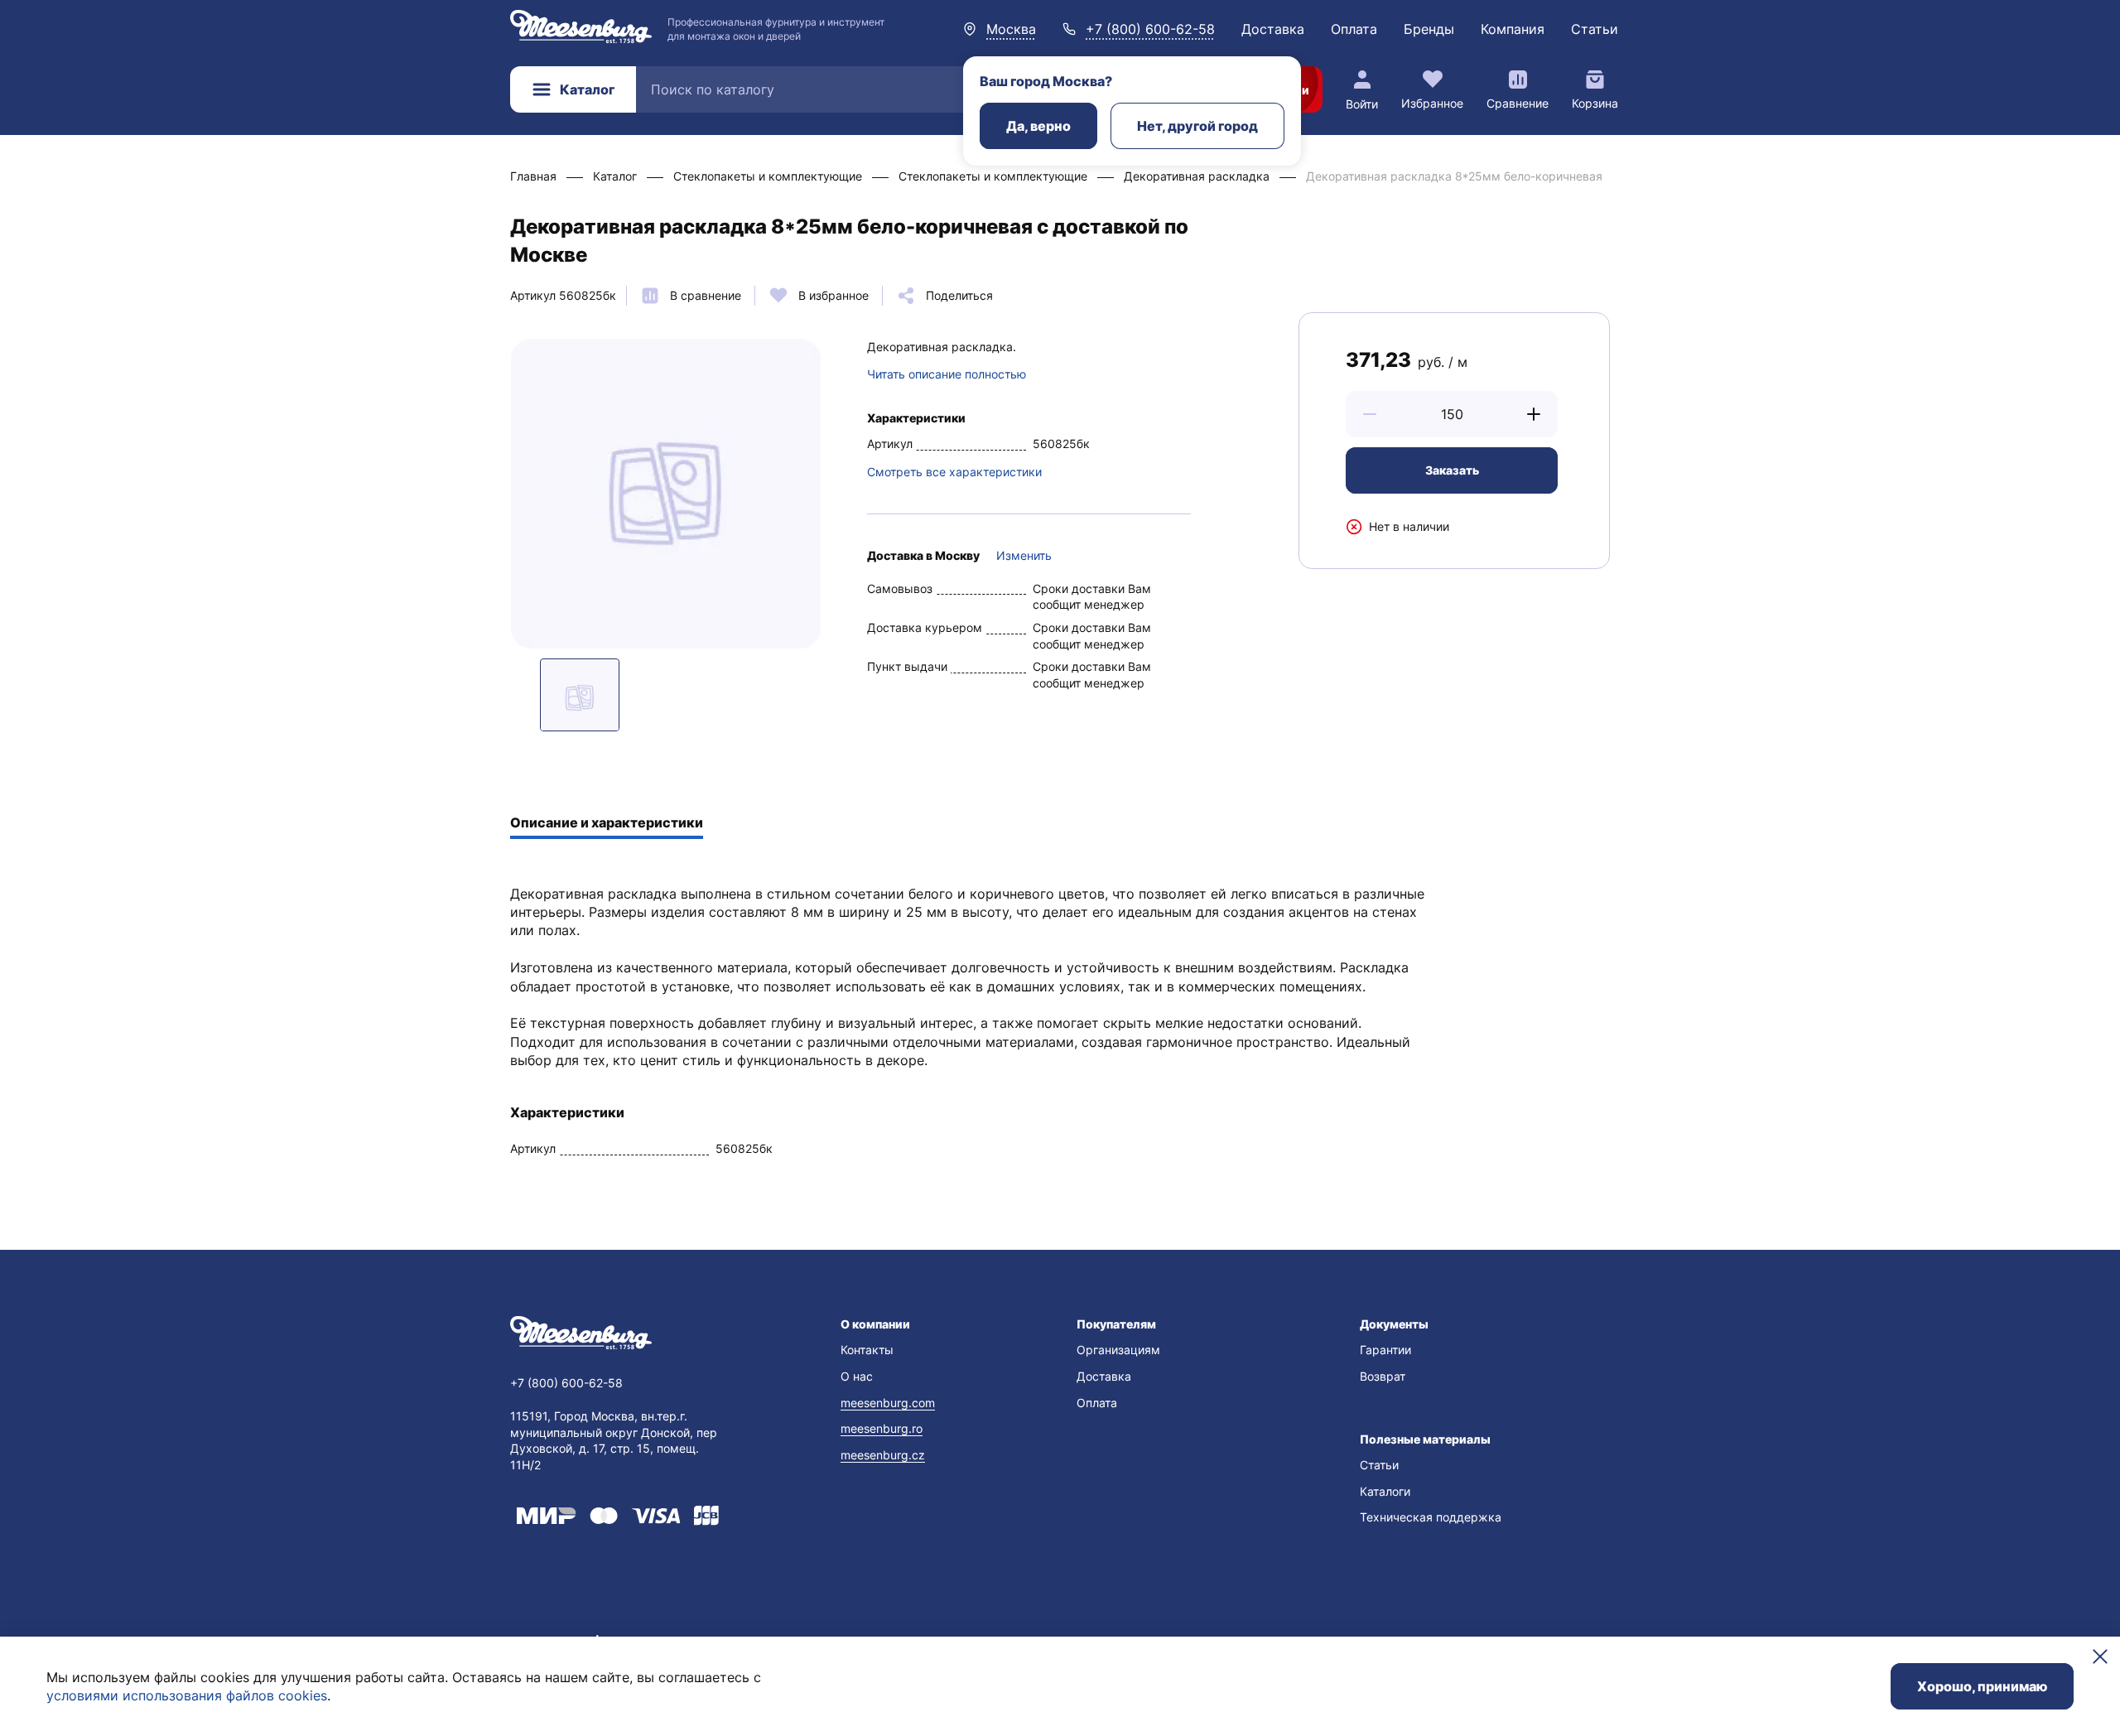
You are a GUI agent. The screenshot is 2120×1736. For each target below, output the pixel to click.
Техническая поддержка (1431, 1517)
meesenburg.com (888, 1403)
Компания (1513, 29)
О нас (857, 1376)
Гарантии (1385, 1350)
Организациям (1118, 1350)
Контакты (867, 1350)
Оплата (1354, 29)
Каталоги (1385, 1491)
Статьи (1595, 29)
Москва (1011, 29)
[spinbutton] (1452, 414)
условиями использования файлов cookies (187, 1695)
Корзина (1595, 103)
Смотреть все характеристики (954, 472)
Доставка (1273, 29)
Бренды (1429, 29)
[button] (1370, 414)
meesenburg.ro (882, 1428)
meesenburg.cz (883, 1455)
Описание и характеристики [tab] (607, 822)
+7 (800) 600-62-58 (1150, 29)
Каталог (587, 89)
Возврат (1383, 1376)
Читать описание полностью (947, 374)
